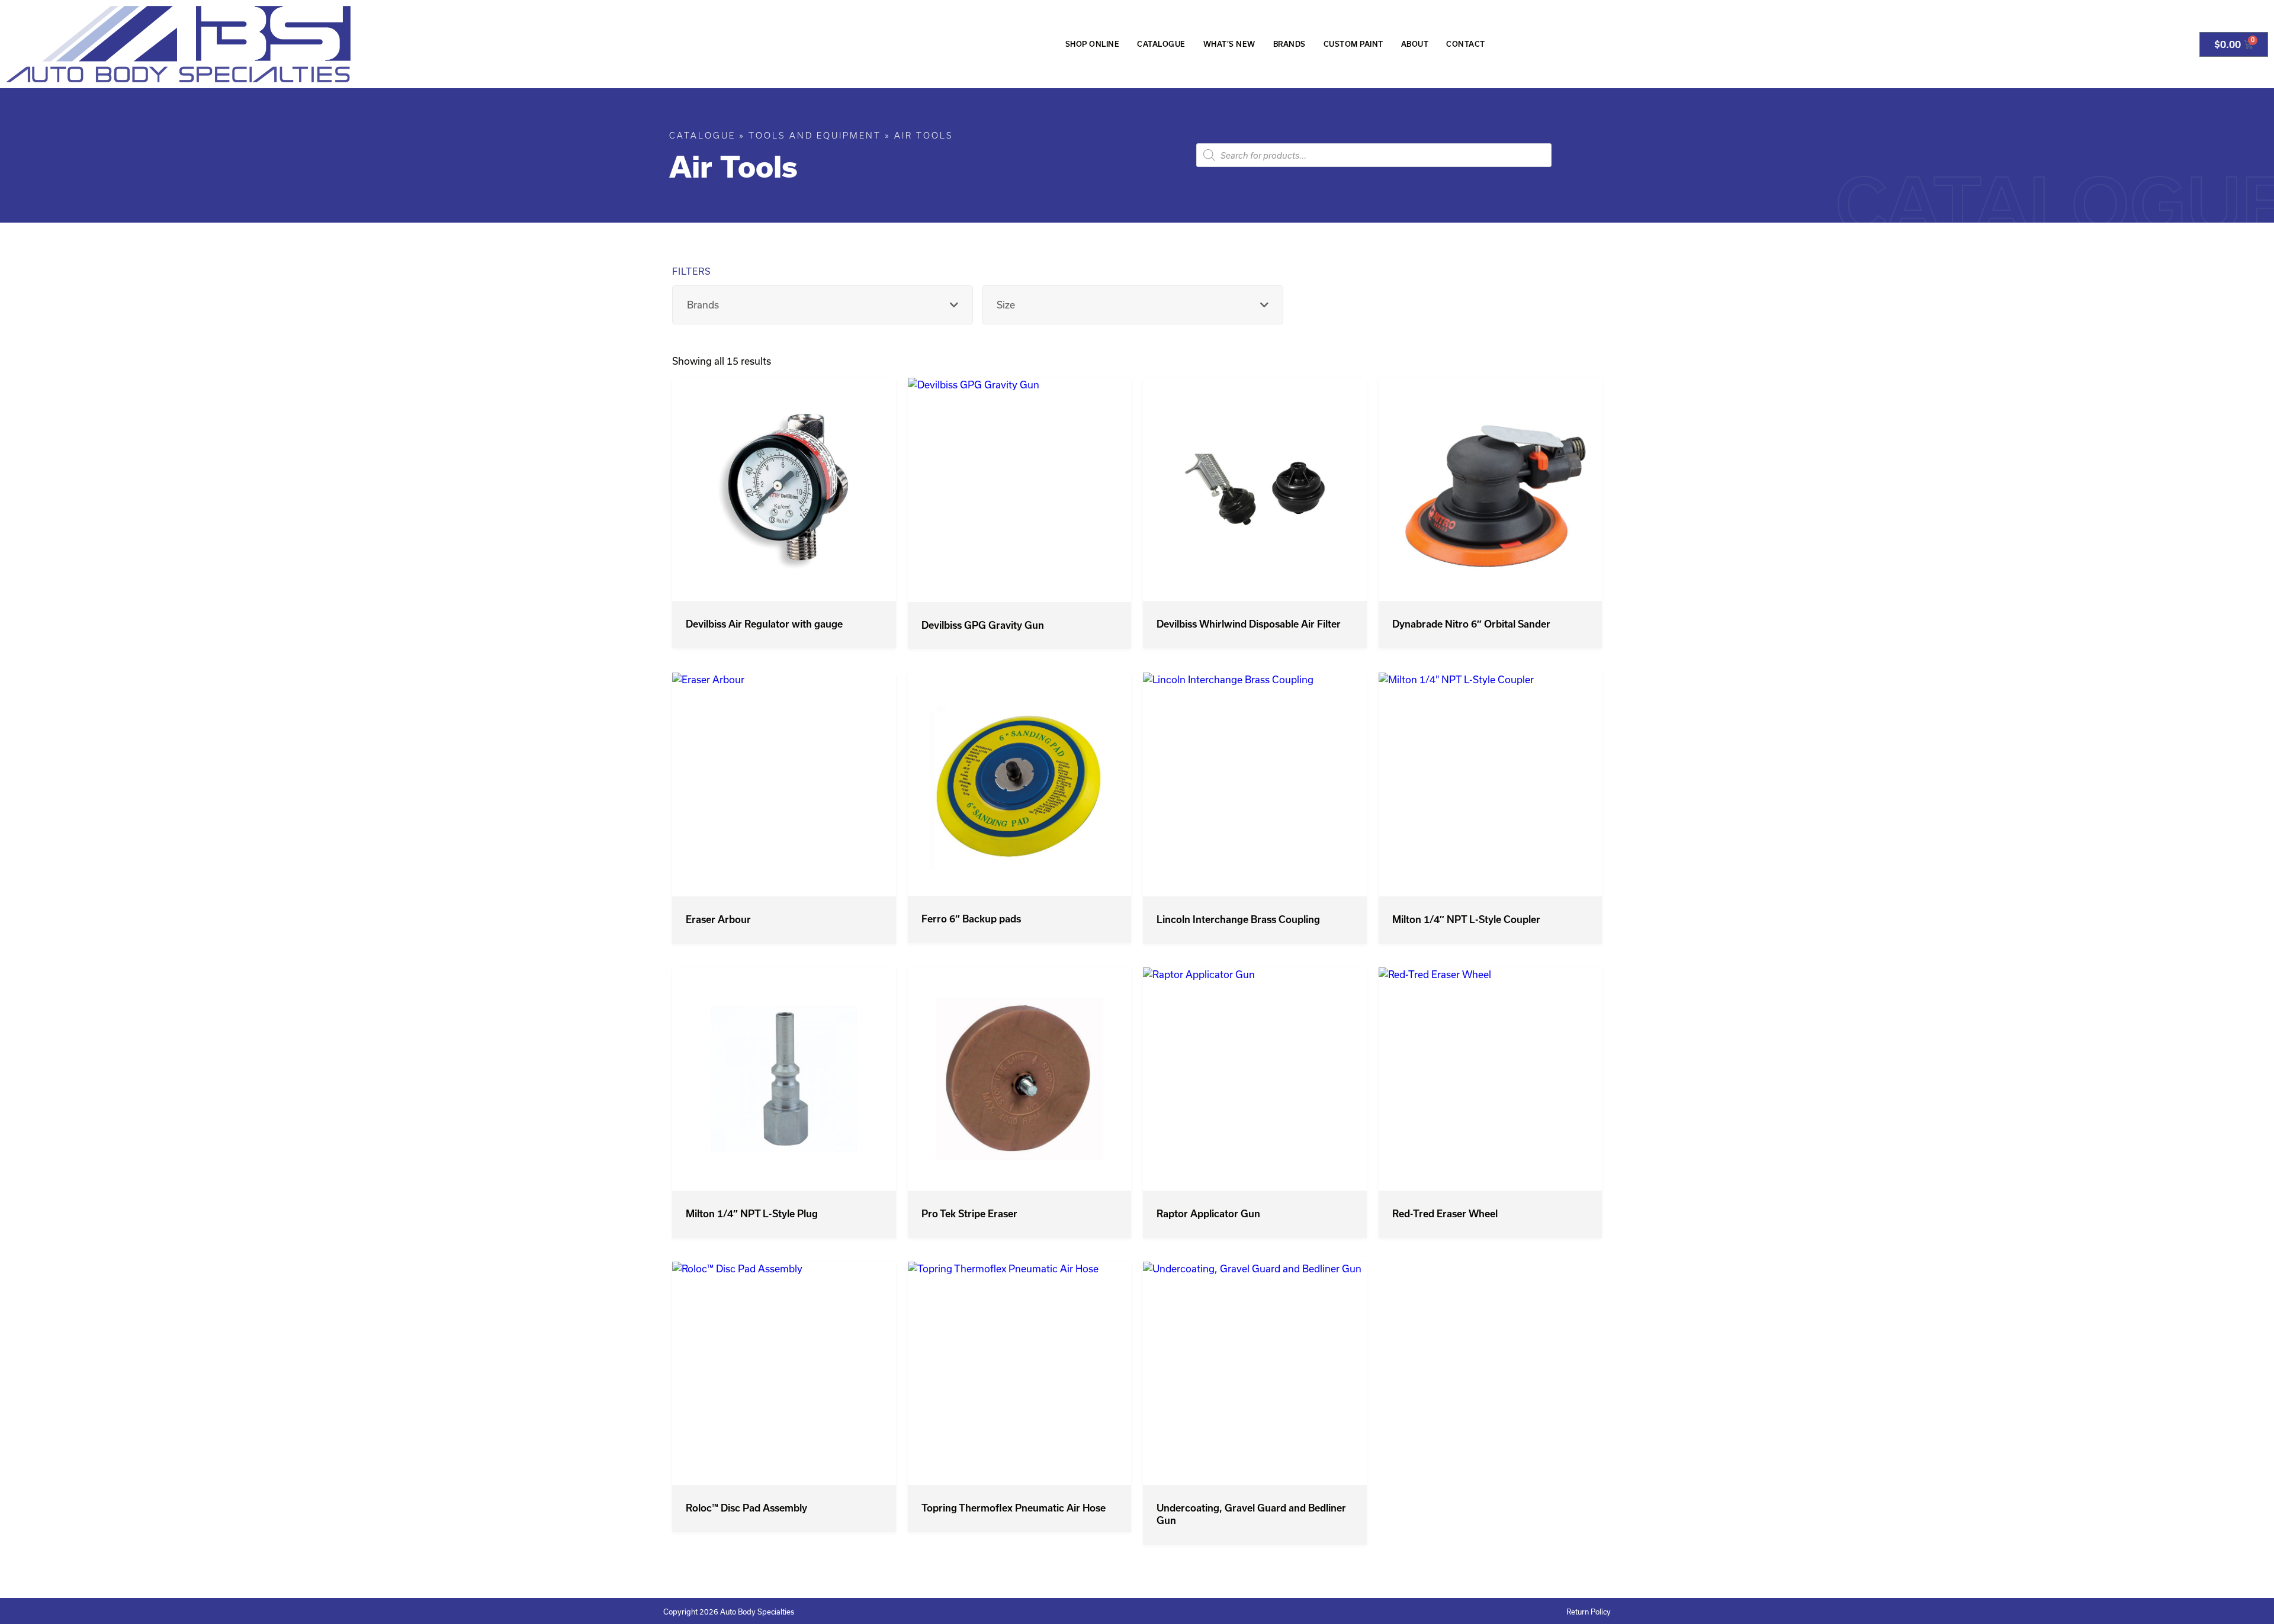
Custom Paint (1353, 44)
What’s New (1229, 44)
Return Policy (1589, 1612)
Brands (1289, 44)
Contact (1466, 44)
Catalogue (1161, 44)
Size (1006, 305)
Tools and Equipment (815, 136)
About (1415, 44)
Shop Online (1093, 44)
